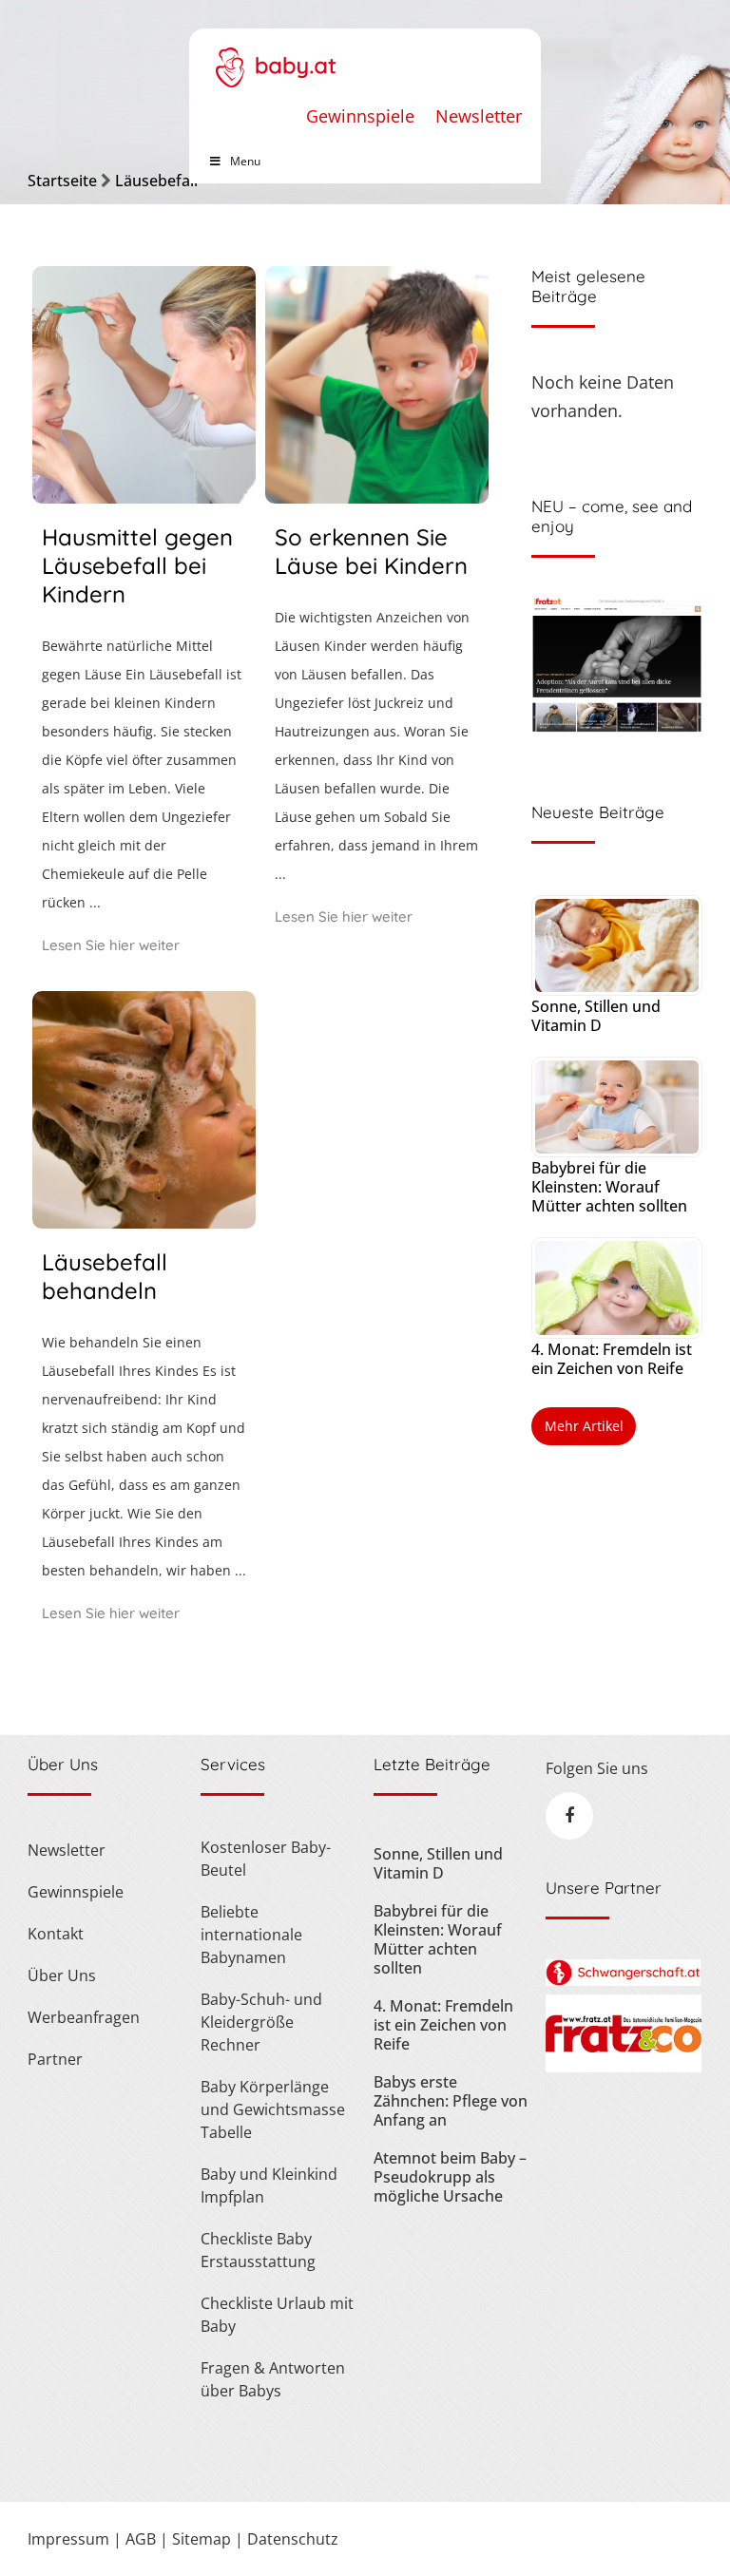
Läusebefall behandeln (105, 1276)
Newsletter (479, 116)
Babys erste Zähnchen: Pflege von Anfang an (451, 2101)
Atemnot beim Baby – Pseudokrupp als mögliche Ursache (450, 2177)
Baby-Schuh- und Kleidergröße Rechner (261, 2022)
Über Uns (62, 1975)
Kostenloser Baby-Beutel (266, 1859)
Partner (55, 2059)
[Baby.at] (275, 58)
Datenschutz (293, 2539)
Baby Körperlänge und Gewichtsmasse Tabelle (273, 2109)
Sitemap (202, 2539)
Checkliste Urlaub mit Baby (277, 2315)
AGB (141, 2539)
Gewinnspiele (360, 116)
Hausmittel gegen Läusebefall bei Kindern (137, 565)
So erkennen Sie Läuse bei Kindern (371, 551)
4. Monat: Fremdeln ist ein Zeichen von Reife (612, 1359)
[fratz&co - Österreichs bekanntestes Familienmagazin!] (623, 2067)
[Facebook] (569, 1816)
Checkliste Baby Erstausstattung (258, 2250)
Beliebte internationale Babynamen (251, 1935)
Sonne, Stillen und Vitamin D (596, 1016)
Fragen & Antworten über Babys (273, 2379)
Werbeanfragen (84, 2017)
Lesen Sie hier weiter (111, 945)
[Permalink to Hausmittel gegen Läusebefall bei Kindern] (144, 497)
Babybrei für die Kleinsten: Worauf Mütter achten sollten (609, 1187)
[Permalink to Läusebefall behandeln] (144, 1222)
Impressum (68, 2539)
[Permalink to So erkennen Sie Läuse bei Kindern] (377, 497)
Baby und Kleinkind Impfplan (269, 2185)
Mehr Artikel (584, 1426)
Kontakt (56, 1934)
